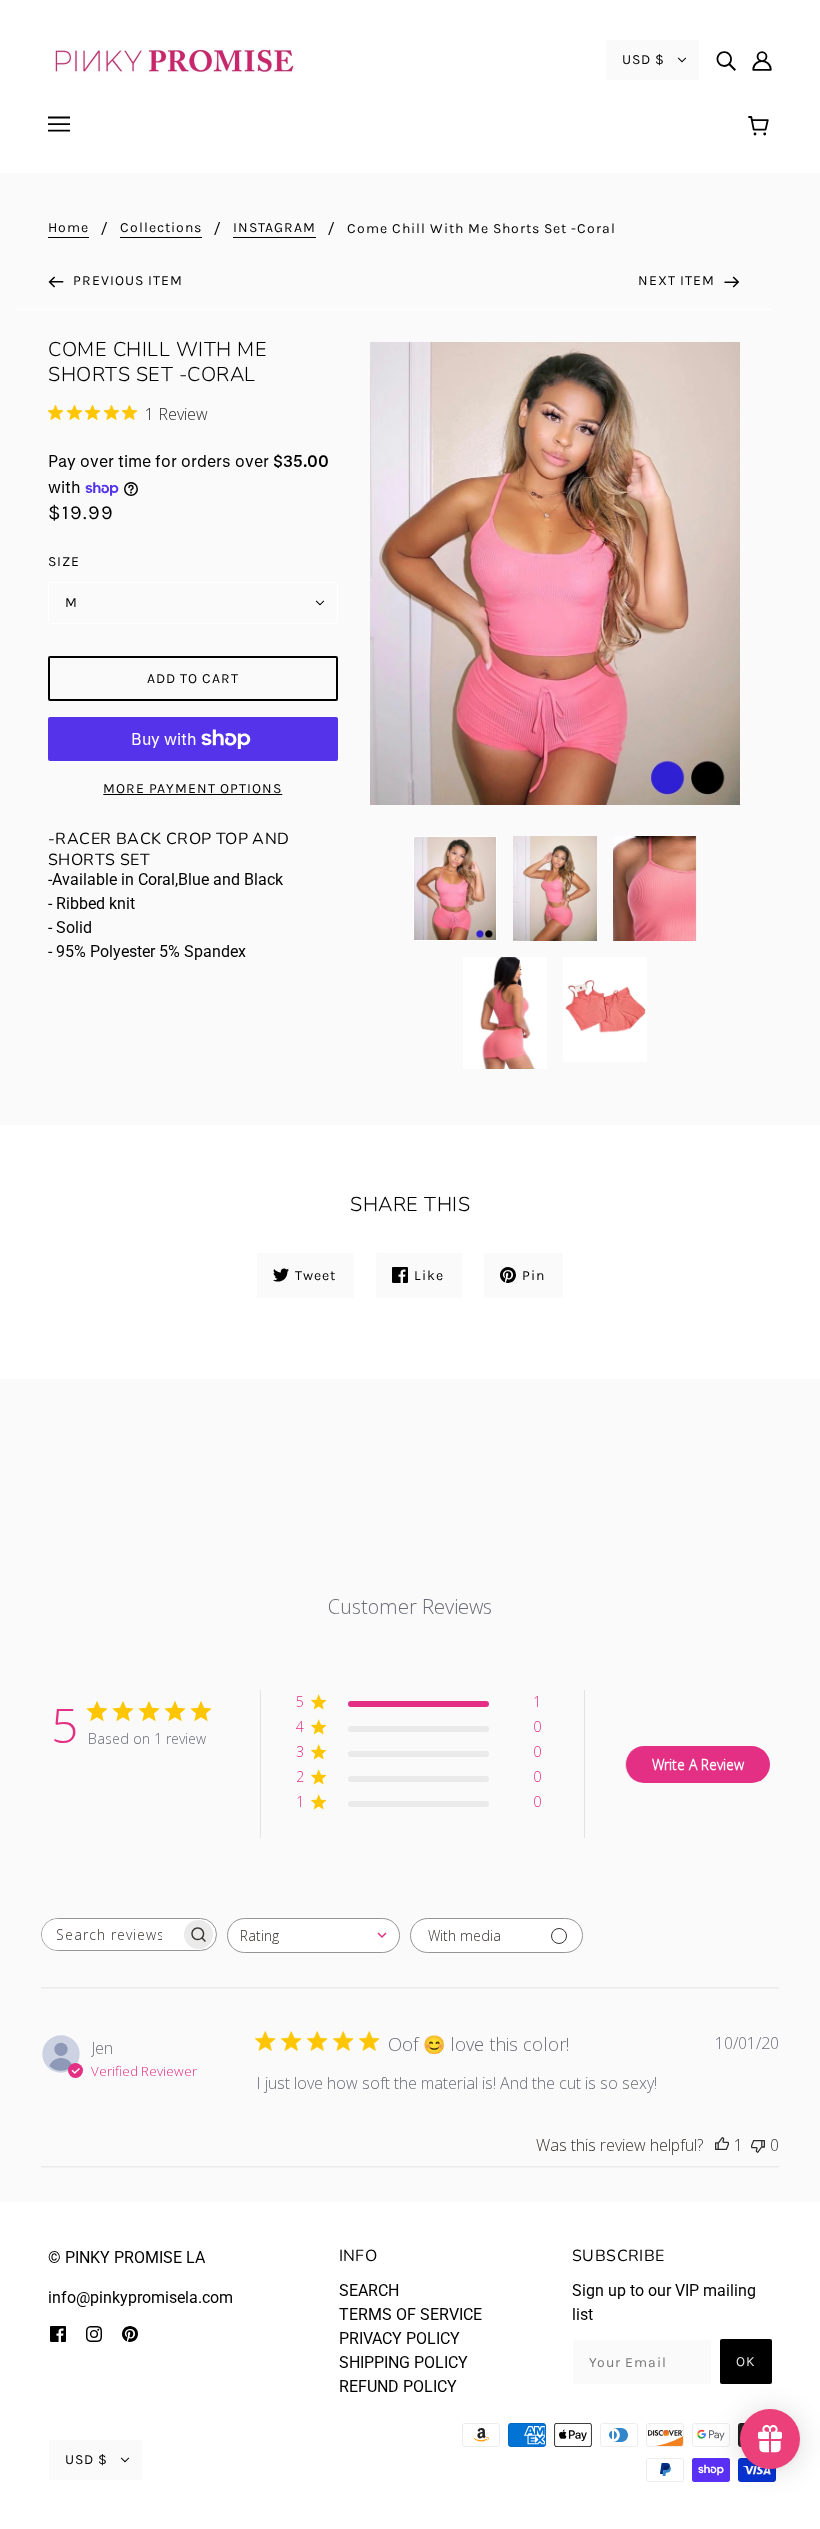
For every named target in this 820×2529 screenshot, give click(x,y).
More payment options (192, 788)
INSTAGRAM (274, 228)
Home (68, 228)
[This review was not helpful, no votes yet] (758, 2145)
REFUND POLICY (398, 2386)
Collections (161, 228)
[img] (726, 60)
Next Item (678, 280)
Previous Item (126, 280)
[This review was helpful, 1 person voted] (722, 2145)
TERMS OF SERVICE (410, 2314)
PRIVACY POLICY (399, 2338)
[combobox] (313, 1935)
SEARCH (369, 2290)
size (64, 561)
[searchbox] (111, 1934)
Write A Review (698, 1764)
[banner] (173, 58)
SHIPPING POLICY (403, 2362)
